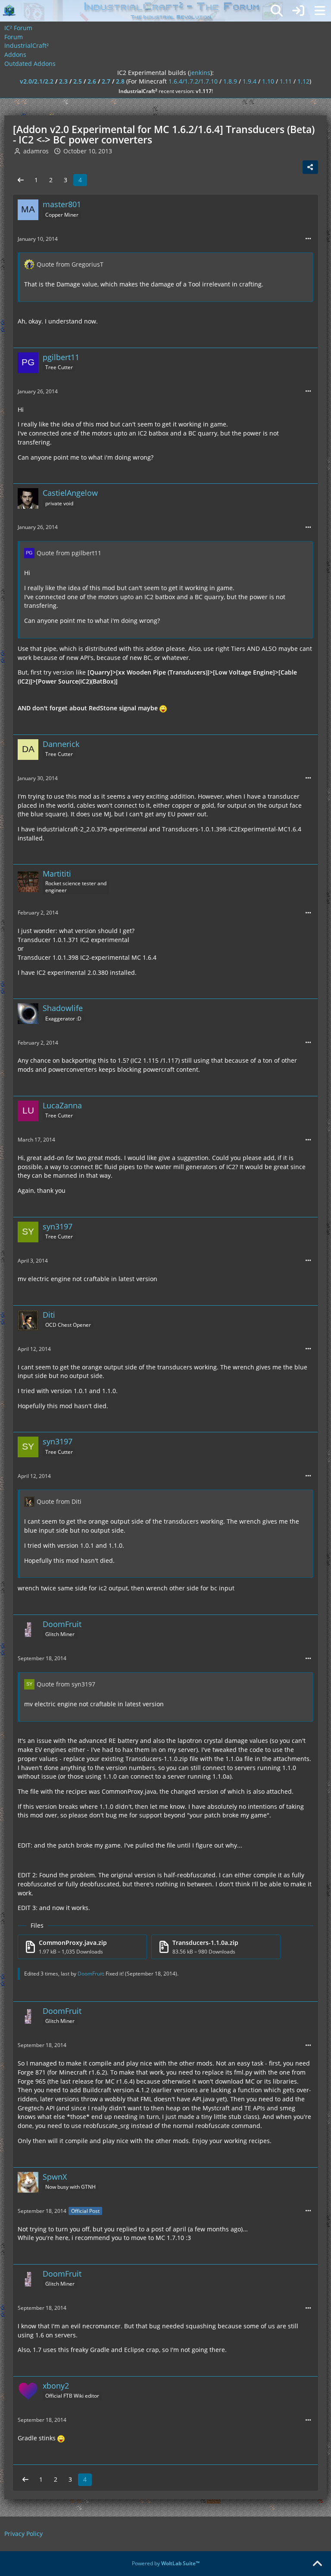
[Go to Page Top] (317, 2564)
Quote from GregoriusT (70, 264)
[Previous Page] (21, 180)
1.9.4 (250, 81)
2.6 (92, 81)
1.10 (268, 81)
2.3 (63, 81)
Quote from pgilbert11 (69, 553)
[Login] (298, 11)
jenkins (200, 73)
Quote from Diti (59, 1501)
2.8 (120, 81)
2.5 (78, 81)
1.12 (303, 81)
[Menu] (320, 11)
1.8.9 (230, 81)
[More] (308, 239)
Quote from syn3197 (66, 1684)
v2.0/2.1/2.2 (37, 81)
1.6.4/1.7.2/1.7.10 (193, 81)
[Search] (277, 11)
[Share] (310, 167)
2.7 (106, 81)
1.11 (286, 81)
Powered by (166, 2563)
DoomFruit (90, 1974)
